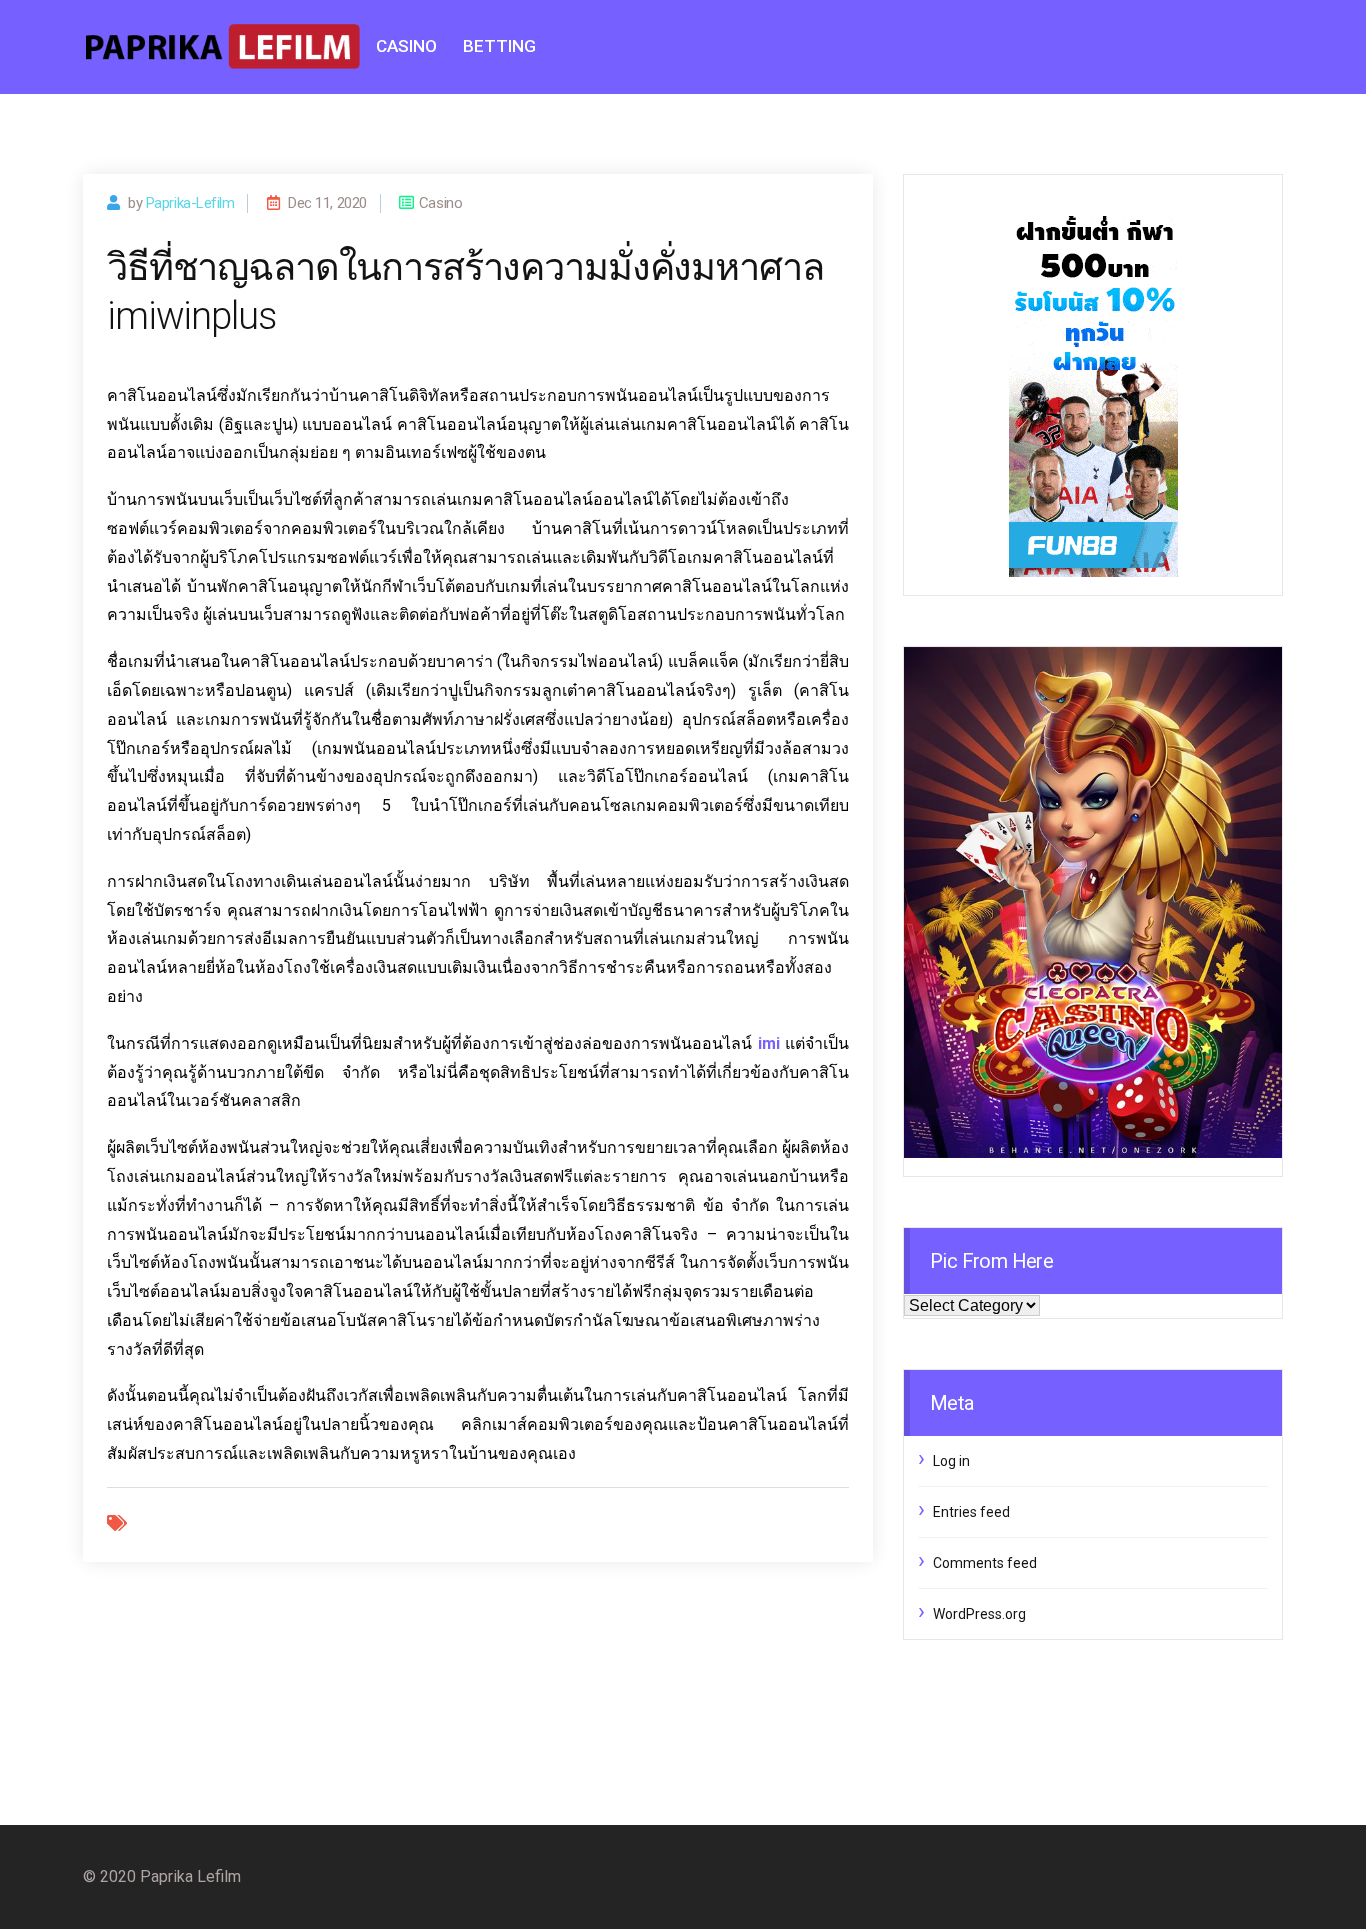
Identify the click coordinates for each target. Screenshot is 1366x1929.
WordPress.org (979, 1614)
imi (769, 1043)
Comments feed (985, 1563)
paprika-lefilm (190, 203)
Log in (951, 1461)
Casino (406, 46)
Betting (499, 46)
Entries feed (971, 1512)
